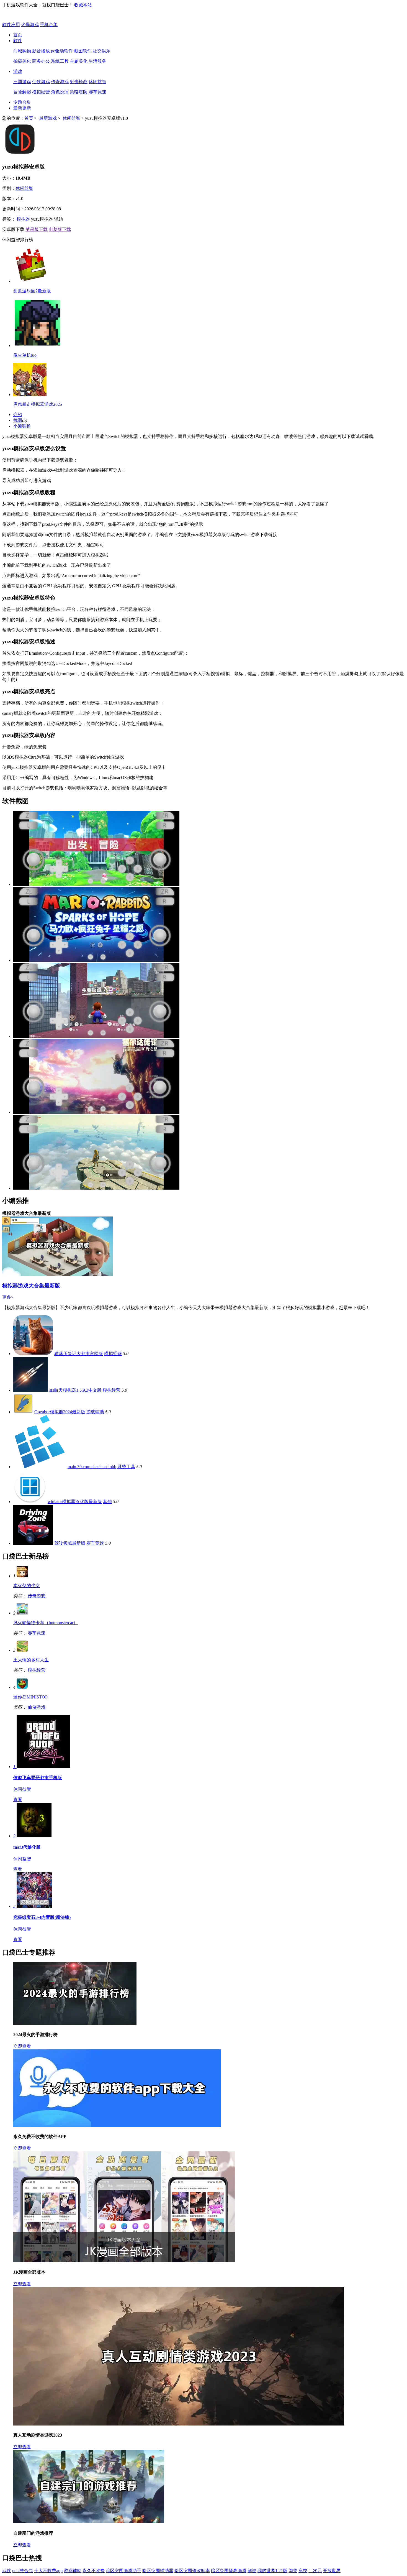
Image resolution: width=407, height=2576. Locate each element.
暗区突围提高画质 (229, 2571)
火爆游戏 (30, 25)
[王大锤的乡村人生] (22, 1650)
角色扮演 (60, 92)
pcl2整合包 (23, 2571)
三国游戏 (22, 82)
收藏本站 (83, 5)
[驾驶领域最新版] (33, 1543)
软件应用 (11, 25)
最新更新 (22, 108)
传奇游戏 (60, 82)
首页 (18, 35)
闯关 (293, 2571)
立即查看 (22, 2046)
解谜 (252, 2571)
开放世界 (332, 2571)
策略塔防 (79, 92)
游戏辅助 (95, 1412)
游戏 (18, 71)
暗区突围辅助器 (158, 2571)
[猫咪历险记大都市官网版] (33, 1354)
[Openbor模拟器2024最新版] (23, 1412)
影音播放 (41, 51)
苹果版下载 (37, 229)
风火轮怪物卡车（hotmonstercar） (46, 1623)
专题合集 (22, 102)
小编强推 (22, 426)
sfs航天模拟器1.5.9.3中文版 (75, 1390)
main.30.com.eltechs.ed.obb (92, 1467)
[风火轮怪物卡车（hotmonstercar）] (22, 1613)
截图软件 (83, 51)
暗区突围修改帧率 (192, 2571)
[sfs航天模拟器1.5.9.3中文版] (31, 1390)
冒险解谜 (22, 92)
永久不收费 (94, 2571)
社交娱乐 (102, 51)
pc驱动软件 (62, 51)
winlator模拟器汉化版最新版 (75, 1502)
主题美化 (79, 61)
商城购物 (22, 51)
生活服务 (97, 61)
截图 (18, 420)
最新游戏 (48, 118)
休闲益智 (97, 82)
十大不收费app (48, 2571)
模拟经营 (41, 92)
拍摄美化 (22, 61)
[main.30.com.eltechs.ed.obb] (40, 1467)
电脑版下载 (60, 229)
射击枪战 (79, 82)
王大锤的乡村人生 (31, 1660)
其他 (107, 1502)
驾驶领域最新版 (70, 1543)
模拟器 (23, 219)
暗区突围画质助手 (123, 2571)
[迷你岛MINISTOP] (22, 1687)
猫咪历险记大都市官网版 (79, 1354)
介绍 (18, 415)
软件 (18, 41)
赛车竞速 (97, 92)
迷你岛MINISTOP (30, 1697)
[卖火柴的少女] (22, 1576)
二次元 (315, 2571)
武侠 (7, 2571)
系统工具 (60, 61)
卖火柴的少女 (27, 1586)
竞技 (303, 2571)
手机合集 (49, 25)
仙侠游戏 (41, 82)
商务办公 (41, 61)
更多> (8, 1297)
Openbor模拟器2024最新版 (60, 1412)
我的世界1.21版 (272, 2571)
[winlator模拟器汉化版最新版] (30, 1502)
